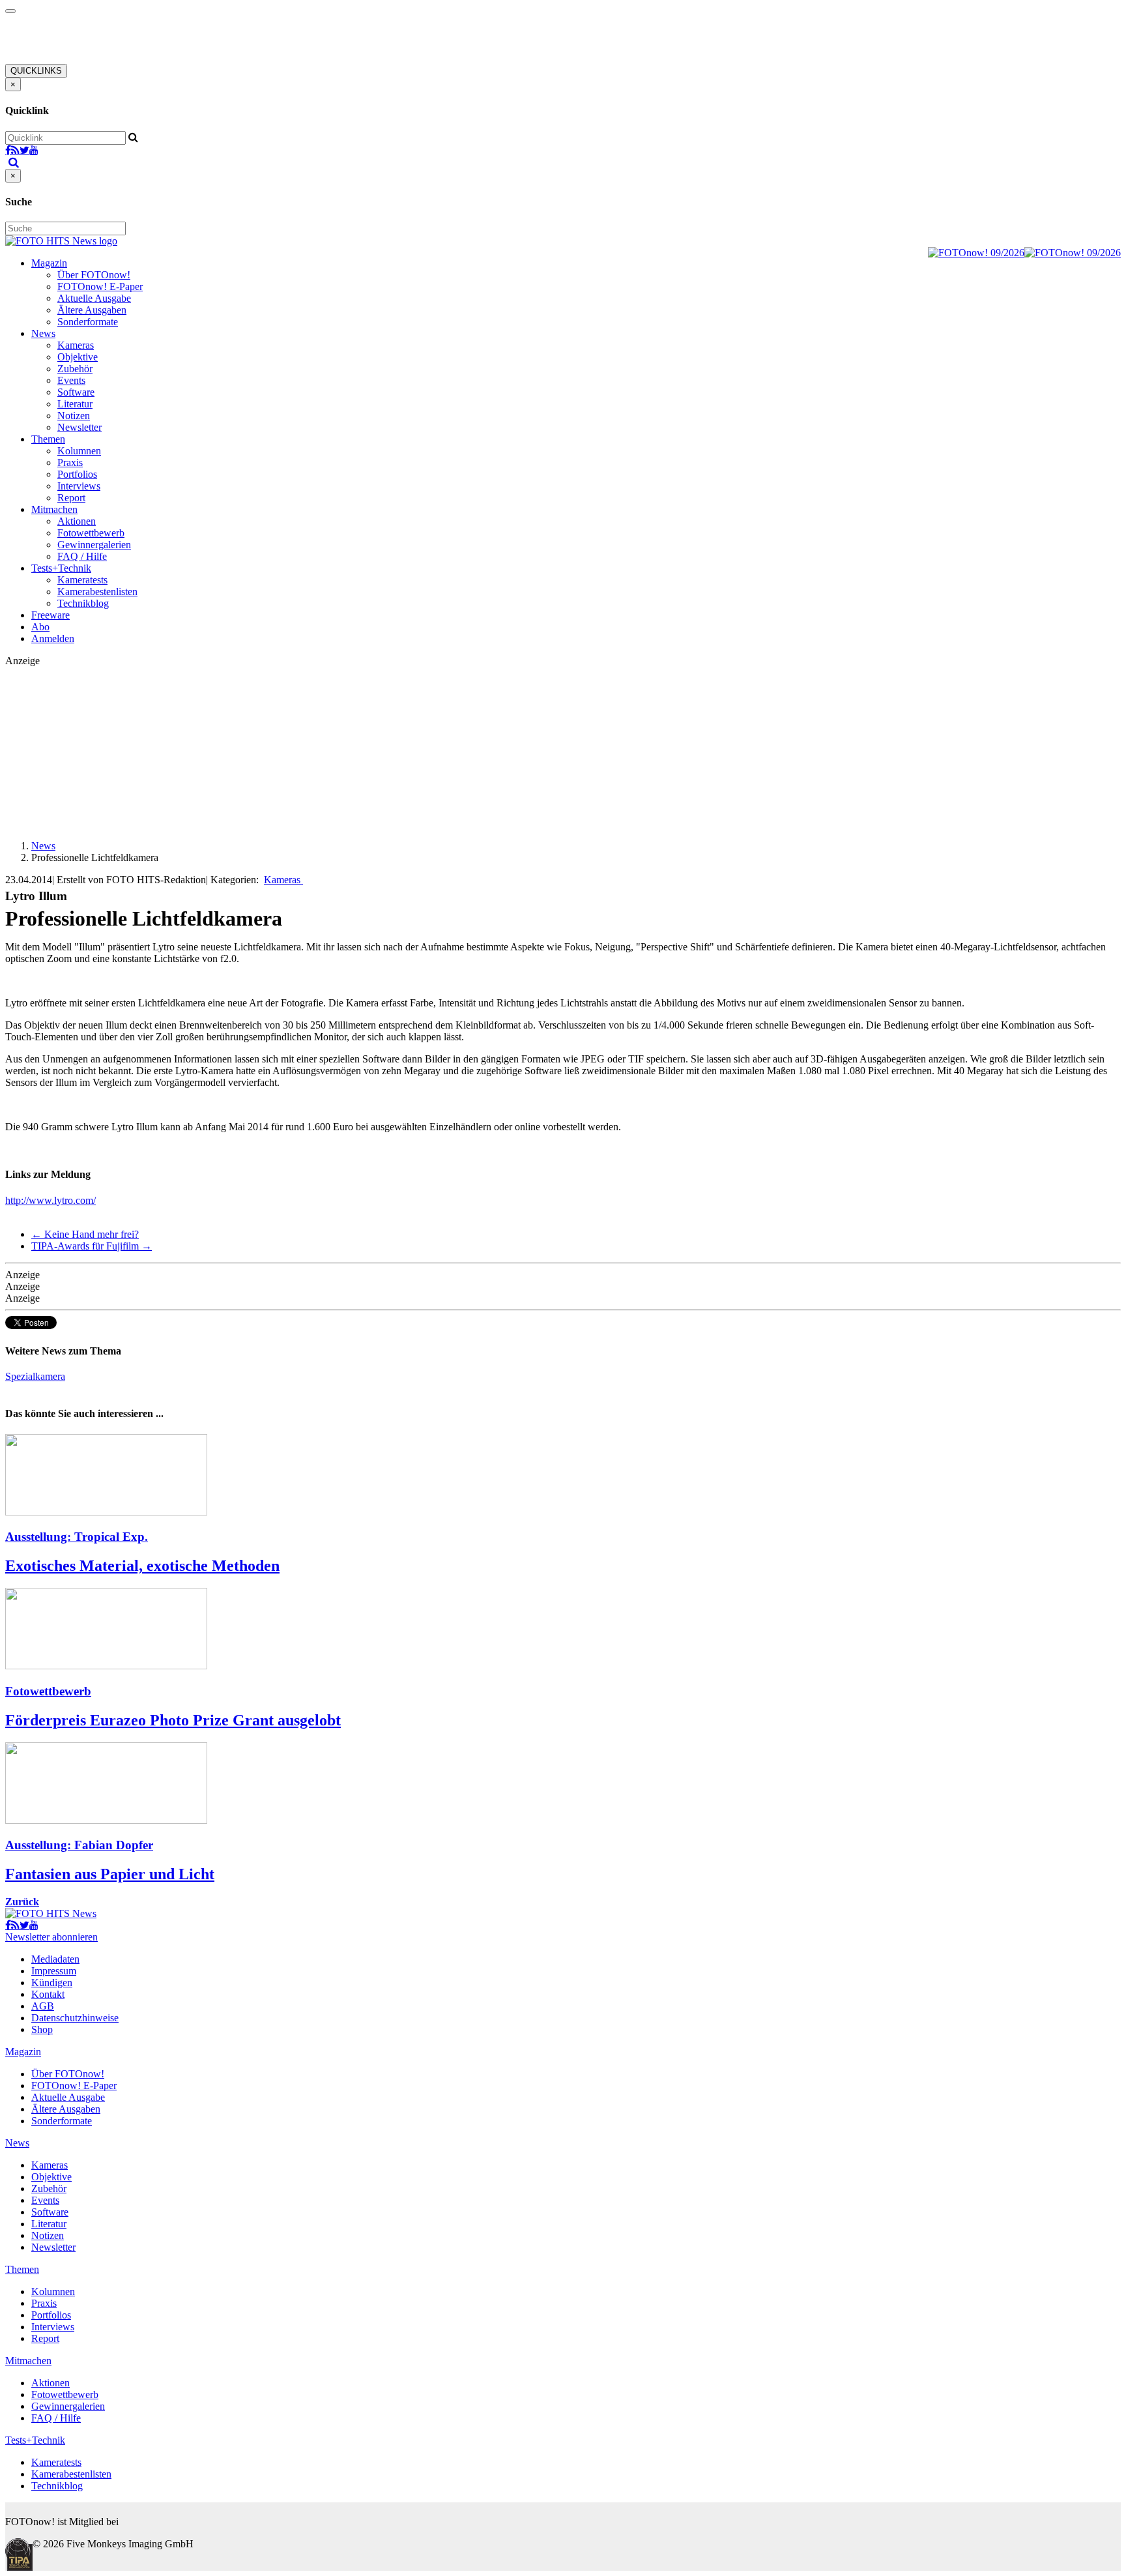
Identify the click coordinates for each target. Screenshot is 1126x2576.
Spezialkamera (35, 1376)
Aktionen (77, 521)
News (43, 333)
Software (76, 392)
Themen (48, 439)
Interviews (79, 486)
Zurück (22, 1902)
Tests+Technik (61, 568)
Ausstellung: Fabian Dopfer (79, 1845)
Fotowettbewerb (91, 533)
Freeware (51, 615)
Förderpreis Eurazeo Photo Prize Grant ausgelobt (173, 1720)
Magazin (49, 263)
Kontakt (48, 1994)
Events (71, 380)
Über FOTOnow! (94, 275)
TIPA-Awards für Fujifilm (92, 1246)
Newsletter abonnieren (51, 1937)
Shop (42, 2029)
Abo (40, 627)
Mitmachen (54, 509)
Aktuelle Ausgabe (94, 298)
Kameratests (82, 580)
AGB (43, 2006)
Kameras (76, 345)
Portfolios (77, 474)
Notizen (74, 416)
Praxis (70, 462)
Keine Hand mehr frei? (85, 1234)
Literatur (75, 404)
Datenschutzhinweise (75, 2018)
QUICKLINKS (36, 71)
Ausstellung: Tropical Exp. (77, 1537)
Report (71, 498)
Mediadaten (55, 1959)
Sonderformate (88, 322)
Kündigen (52, 1983)
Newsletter (79, 427)
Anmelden (53, 638)
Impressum (54, 1971)
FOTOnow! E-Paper (100, 286)
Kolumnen (79, 451)
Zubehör (75, 369)
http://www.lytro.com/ (51, 1200)
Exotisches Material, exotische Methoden (142, 1566)
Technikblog (83, 603)
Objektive (78, 357)
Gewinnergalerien (94, 545)
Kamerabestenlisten (97, 592)
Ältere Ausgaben (92, 310)
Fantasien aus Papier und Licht (110, 1874)
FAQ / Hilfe (82, 556)
